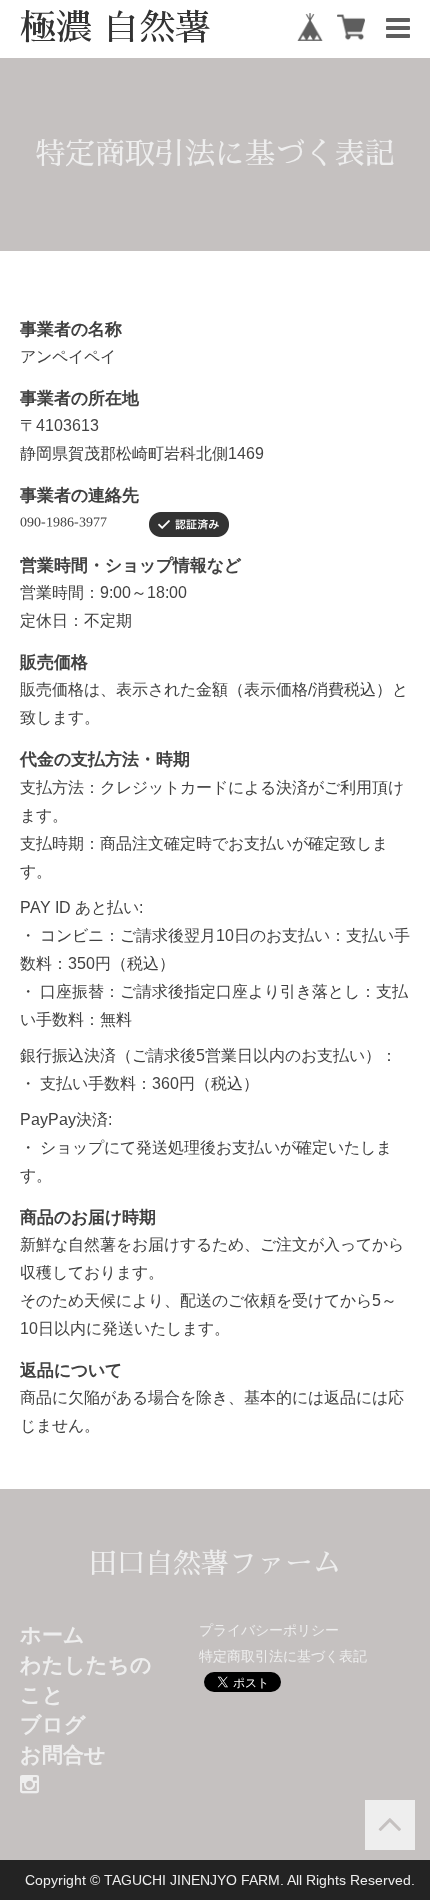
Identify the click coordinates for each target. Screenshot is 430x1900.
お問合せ (63, 1754)
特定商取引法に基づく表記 (283, 1656)
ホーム (52, 1634)
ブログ (53, 1724)
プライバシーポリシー (269, 1630)
